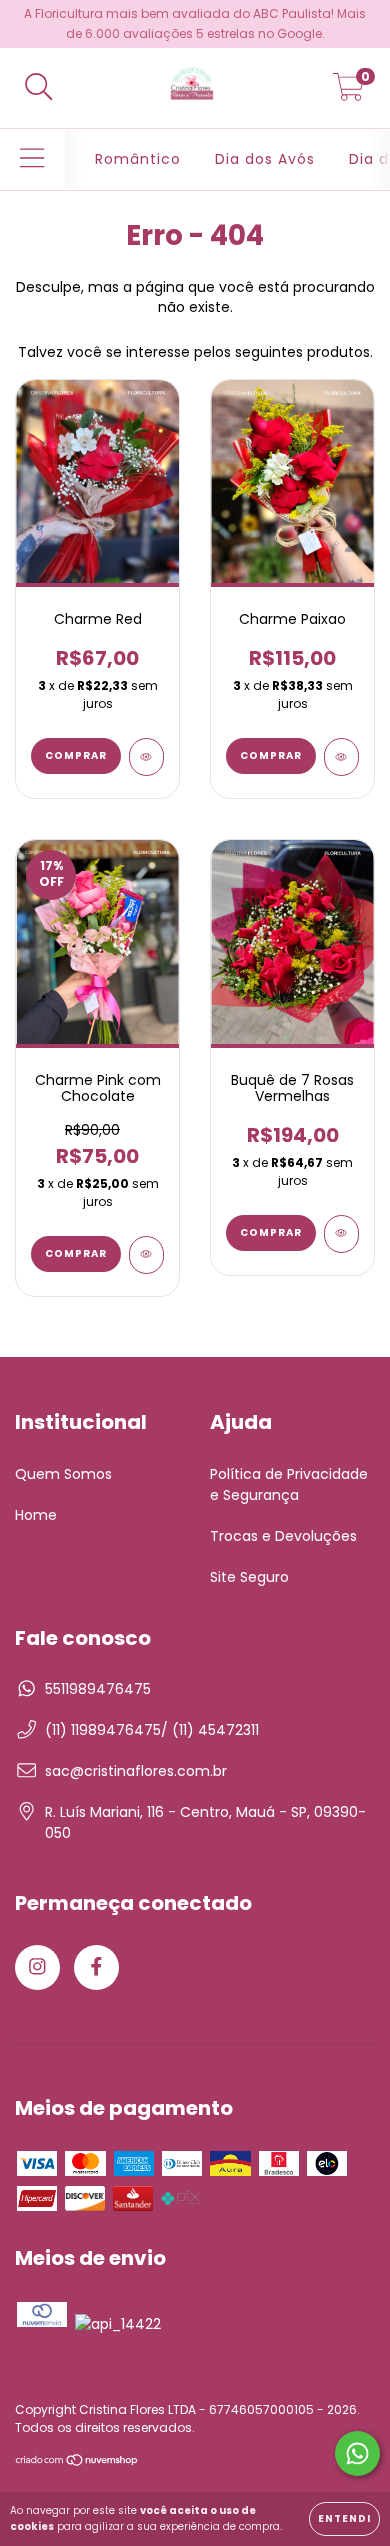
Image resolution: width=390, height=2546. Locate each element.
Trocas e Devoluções (283, 1536)
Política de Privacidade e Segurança (289, 1484)
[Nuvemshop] (77, 2462)
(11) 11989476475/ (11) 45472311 (152, 1730)
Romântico (138, 159)
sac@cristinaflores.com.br (136, 1771)
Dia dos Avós (265, 159)
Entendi (344, 2518)
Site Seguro (249, 1577)
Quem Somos (63, 1474)
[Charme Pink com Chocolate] (146, 1255)
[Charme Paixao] (341, 757)
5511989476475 (98, 1689)
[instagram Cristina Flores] (37, 1967)
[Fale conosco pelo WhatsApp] (357, 2453)
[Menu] (32, 159)
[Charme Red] (146, 757)
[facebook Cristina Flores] (96, 1967)
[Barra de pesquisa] (39, 88)
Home (36, 1515)
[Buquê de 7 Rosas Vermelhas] (341, 1234)
